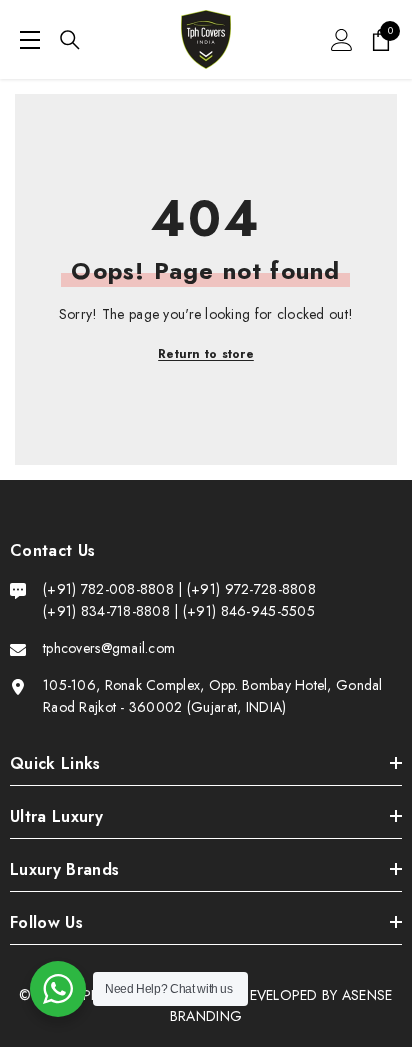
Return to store (206, 354)
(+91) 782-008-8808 (110, 589)
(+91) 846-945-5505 (249, 611)
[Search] (70, 40)
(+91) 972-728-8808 (251, 589)
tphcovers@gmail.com (109, 648)
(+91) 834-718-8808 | (111, 611)
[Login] (342, 40)
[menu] (30, 40)
